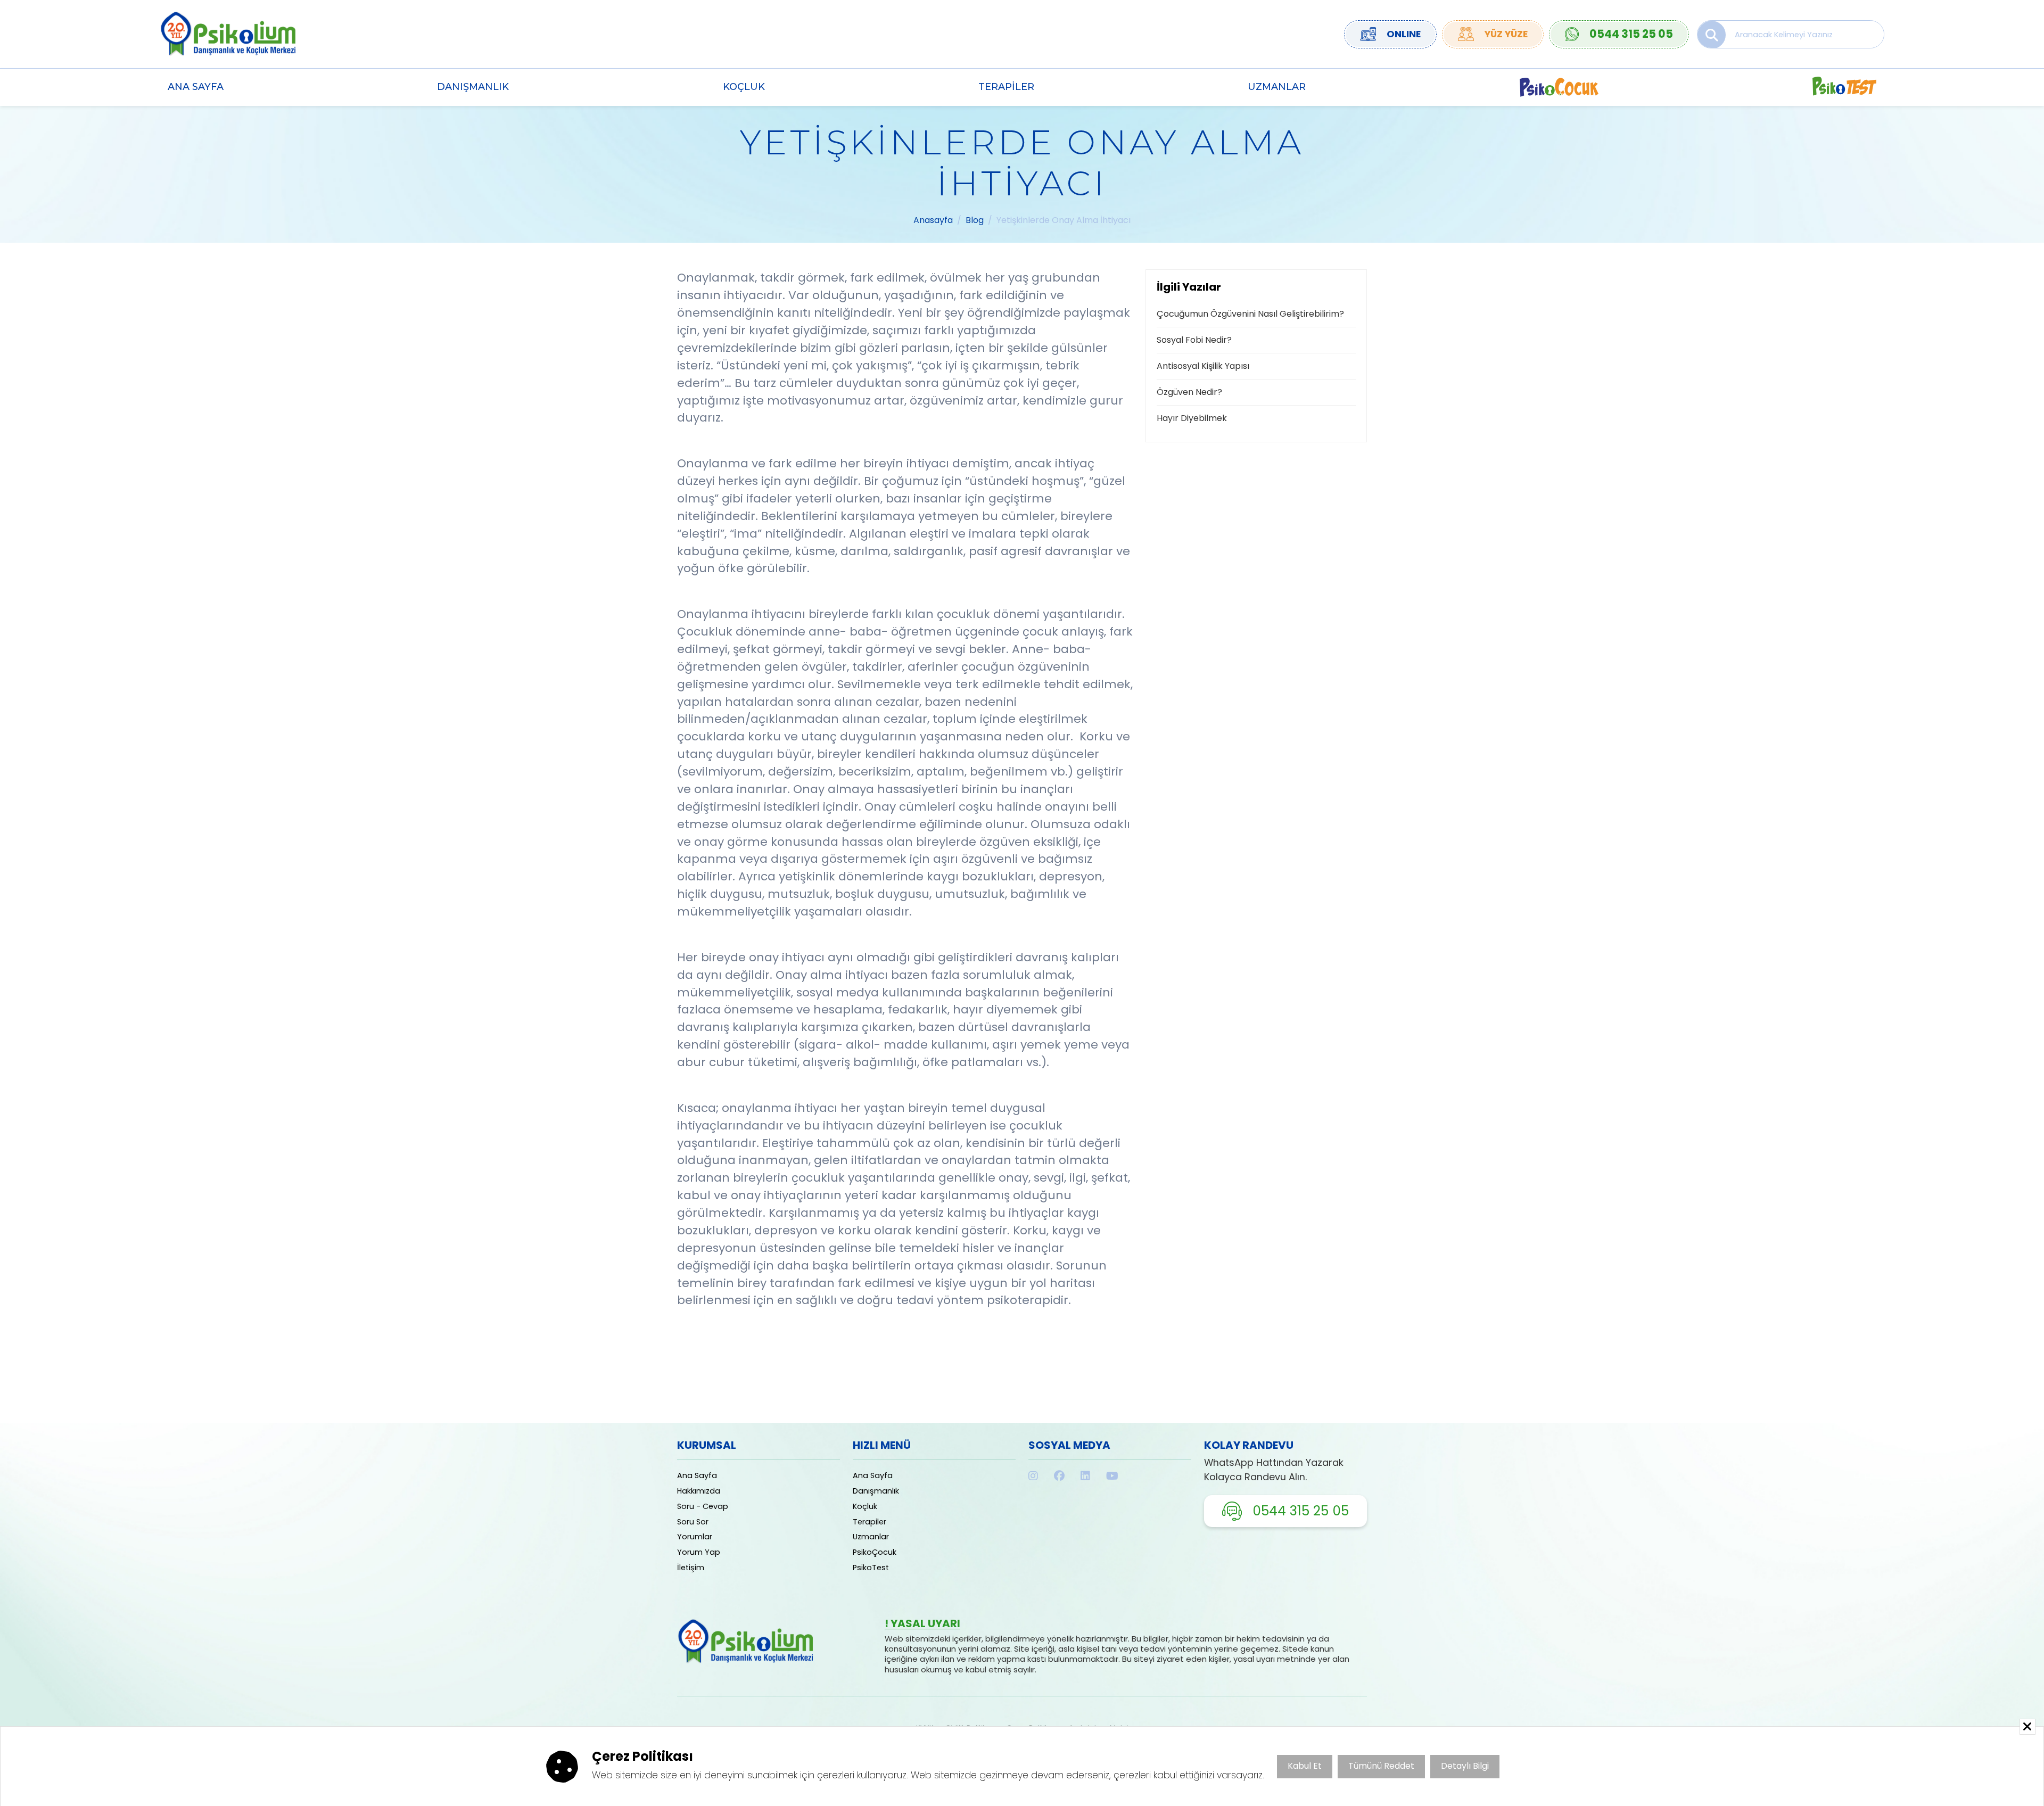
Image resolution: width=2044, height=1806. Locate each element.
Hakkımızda (699, 1491)
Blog (975, 220)
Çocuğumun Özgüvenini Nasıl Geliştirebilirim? (1250, 314)
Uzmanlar (1277, 86)
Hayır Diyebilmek (1192, 418)
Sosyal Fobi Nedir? (1194, 340)
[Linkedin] (1085, 1476)
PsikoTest (871, 1568)
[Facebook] (1059, 1476)
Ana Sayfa (196, 86)
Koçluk (744, 86)
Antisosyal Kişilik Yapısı (1203, 366)
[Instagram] (1033, 1476)
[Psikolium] (228, 33)
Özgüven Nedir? (1189, 392)
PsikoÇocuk (875, 1552)
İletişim (691, 1568)
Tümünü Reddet (1381, 1766)
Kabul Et (1305, 1766)
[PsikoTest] (1844, 87)
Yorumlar (695, 1537)
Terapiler (1006, 86)
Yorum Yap (699, 1552)
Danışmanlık (473, 86)
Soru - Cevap (703, 1506)
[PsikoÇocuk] (1559, 87)
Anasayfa (933, 220)
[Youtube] (1112, 1476)
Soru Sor (693, 1522)
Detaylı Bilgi (1465, 1766)
